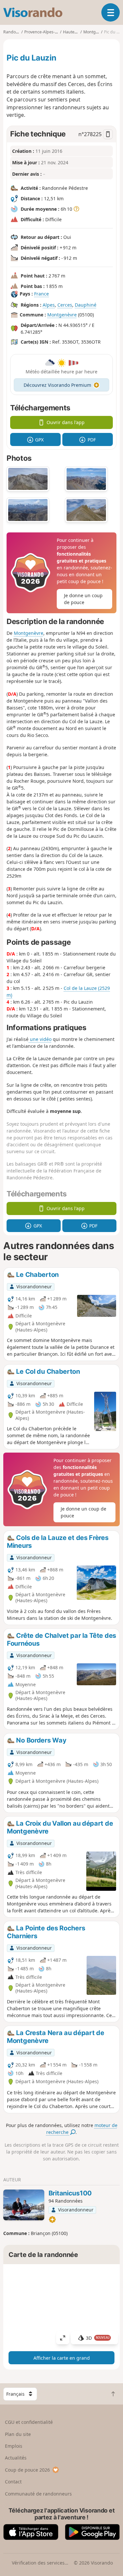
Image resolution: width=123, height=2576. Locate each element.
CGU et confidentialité (29, 2422)
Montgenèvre (62, 315)
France (41, 294)
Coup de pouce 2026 (27, 2470)
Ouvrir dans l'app (66, 422)
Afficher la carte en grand (62, 2358)
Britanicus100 (70, 2193)
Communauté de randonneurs (38, 2494)
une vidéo (40, 1039)
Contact (13, 2482)
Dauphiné (86, 305)
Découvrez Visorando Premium (57, 385)
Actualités (16, 2458)
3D (98, 2338)
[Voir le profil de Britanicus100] (24, 2205)
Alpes (49, 305)
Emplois (14, 2446)
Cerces (65, 305)
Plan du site (18, 2434)
